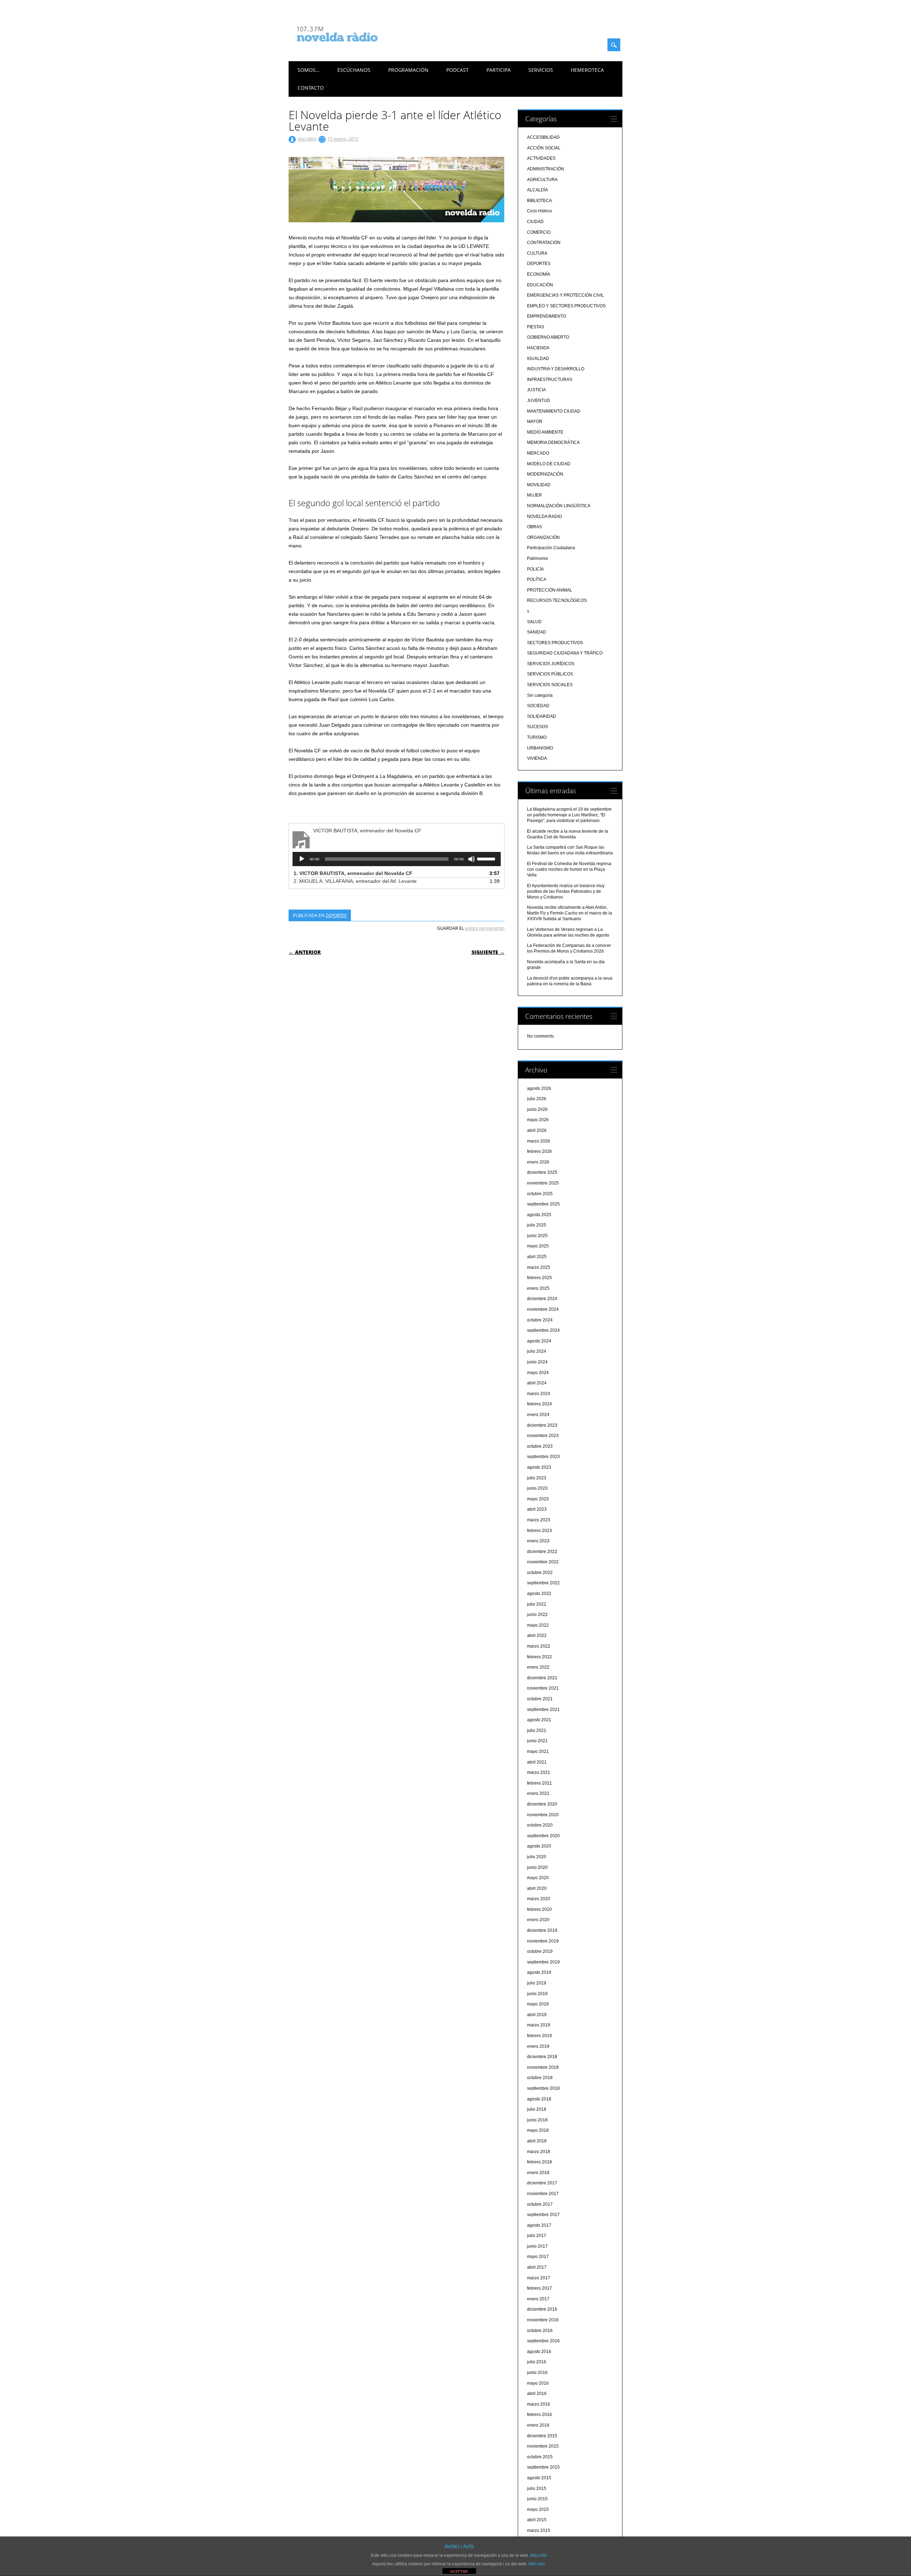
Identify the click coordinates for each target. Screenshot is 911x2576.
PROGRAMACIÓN (408, 70)
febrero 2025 (539, 1278)
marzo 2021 (539, 1772)
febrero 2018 (539, 2162)
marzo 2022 (539, 1646)
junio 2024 (537, 1362)
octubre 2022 (540, 1573)
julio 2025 (537, 1225)
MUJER (535, 495)
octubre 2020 (540, 1825)
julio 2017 (537, 2236)
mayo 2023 (538, 1499)
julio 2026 (537, 1099)
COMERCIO (539, 232)
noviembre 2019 (543, 1941)
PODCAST (457, 70)
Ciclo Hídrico (539, 211)
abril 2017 (537, 2267)
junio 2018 (537, 2120)
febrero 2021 (539, 1783)
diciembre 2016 (542, 2309)
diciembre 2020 (542, 1804)
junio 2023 (537, 1488)
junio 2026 (537, 1109)
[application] (396, 859)
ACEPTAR (459, 2571)
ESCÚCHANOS (354, 70)
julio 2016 (537, 2362)
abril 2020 (537, 1888)
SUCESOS (538, 727)
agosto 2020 (539, 1846)
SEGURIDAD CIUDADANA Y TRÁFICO (565, 653)
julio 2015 (537, 2488)
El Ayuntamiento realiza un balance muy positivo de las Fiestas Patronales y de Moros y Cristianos (566, 891)
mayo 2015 (538, 2509)
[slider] (487, 858)
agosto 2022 (539, 1594)
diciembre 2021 (542, 1678)
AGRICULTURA (542, 180)
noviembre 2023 (543, 1436)
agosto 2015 (539, 2478)
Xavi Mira (307, 139)
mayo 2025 (538, 1246)
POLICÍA (535, 569)
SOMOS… (309, 70)
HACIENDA (538, 348)
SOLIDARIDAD (542, 716)
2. (355, 881)
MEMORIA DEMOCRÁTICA (553, 442)
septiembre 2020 (543, 1836)
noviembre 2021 (543, 1688)
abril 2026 (537, 1130)
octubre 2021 (540, 1699)
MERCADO (538, 453)
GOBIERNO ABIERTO (548, 337)
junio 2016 (537, 2373)
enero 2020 (538, 1920)
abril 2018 (537, 2141)
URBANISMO (540, 748)
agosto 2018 (539, 2099)
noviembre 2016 (543, 2320)
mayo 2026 (538, 1120)
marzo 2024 (539, 1394)
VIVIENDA (537, 758)
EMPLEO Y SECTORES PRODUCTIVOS (566, 306)
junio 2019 (537, 1994)
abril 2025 (537, 1257)
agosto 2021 (539, 1720)
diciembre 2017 (542, 2183)
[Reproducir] (302, 859)
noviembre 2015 (543, 2446)
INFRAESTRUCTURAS (550, 380)
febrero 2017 (539, 2288)
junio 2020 (537, 1867)
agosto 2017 (539, 2225)
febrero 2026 (539, 1151)
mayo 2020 (538, 1878)
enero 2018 (538, 2173)
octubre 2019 (540, 1951)
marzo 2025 (539, 1267)
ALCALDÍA (538, 190)
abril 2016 (537, 2394)
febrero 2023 (539, 1531)
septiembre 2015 (543, 2467)
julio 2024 (537, 1351)
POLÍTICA (537, 579)
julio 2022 (537, 1604)
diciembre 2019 (542, 1930)
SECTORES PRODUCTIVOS (555, 643)
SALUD (534, 622)
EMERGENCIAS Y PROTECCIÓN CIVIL (565, 295)
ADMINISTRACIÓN (546, 169)
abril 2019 (537, 2015)
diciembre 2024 (542, 1299)
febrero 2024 (539, 1404)
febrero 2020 (539, 1909)
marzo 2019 (539, 2025)
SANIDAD (537, 632)
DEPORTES (336, 915)
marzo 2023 (539, 1520)
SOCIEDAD (538, 706)
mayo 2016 (538, 2383)
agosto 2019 (539, 1972)
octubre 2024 (540, 1320)
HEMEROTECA (587, 70)
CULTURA (537, 253)
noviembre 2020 (543, 1815)
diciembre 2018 (542, 2057)
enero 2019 (538, 2046)
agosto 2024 (539, 1341)
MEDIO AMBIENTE (545, 432)
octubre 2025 (540, 1194)
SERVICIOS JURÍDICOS (551, 664)
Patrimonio (538, 558)
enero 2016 (538, 2425)
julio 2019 (537, 1983)
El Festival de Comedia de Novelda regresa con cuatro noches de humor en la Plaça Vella (569, 869)
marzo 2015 (539, 2530)
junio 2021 (537, 1741)
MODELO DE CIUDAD (549, 464)
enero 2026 (538, 1162)
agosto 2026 (539, 1088)
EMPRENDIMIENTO (547, 316)
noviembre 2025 (543, 1183)
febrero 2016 (539, 2415)
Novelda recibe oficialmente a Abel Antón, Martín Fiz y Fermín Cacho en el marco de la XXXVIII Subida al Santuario (570, 913)
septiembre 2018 (543, 2088)
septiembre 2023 (543, 1457)
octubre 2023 (540, 1446)
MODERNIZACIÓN (545, 474)
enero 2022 (538, 1667)
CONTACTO (311, 88)
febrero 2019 (539, 2036)
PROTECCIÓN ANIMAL (550, 590)
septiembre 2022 (543, 1583)
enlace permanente (484, 928)
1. (353, 873)
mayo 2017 (538, 2257)
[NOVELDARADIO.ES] (351, 48)
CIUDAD (535, 222)
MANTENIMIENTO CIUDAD (554, 411)
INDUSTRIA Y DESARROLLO (556, 369)
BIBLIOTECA (539, 201)
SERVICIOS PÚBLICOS (550, 674)
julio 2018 (537, 2109)
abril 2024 (537, 1383)
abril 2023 (537, 1509)
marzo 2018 (539, 2152)
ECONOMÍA (539, 274)
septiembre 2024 (543, 1330)
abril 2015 (537, 2520)
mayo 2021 (538, 1751)
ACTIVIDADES (541, 158)
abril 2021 (537, 1762)
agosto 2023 (539, 1467)
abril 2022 (537, 1636)
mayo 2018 (538, 2130)
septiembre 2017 (543, 2215)
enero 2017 (538, 2299)
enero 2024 (538, 1415)
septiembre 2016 (543, 2341)
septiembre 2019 (543, 1962)
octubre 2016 (540, 2331)
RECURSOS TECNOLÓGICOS (557, 600)
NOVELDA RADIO (544, 516)
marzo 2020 (539, 1899)
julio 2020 (537, 1857)
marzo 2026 (539, 1141)
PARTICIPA (499, 70)
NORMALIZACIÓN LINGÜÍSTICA (559, 506)
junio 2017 (537, 2246)
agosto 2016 (539, 2352)
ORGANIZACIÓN (543, 537)
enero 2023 (538, 1541)
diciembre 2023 (542, 1425)
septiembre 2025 (543, 1204)
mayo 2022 (538, 1625)
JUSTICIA (536, 390)
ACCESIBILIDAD (543, 137)
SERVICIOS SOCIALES (550, 685)
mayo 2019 (538, 2004)
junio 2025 (537, 1236)
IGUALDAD (538, 359)
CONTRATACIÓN (544, 243)
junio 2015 (537, 2499)
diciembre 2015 (542, 2436)
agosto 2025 (539, 1215)
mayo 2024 (538, 1373)
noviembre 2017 (543, 2194)
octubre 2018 (540, 2078)
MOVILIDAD (539, 485)
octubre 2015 (540, 2457)
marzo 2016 (539, 2404)
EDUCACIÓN (540, 285)
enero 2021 (538, 1793)
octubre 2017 (540, 2204)
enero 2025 (538, 1288)
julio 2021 (537, 1730)
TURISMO (537, 737)
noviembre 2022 (543, 1562)
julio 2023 (537, 1478)
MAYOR (535, 422)
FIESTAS (536, 327)
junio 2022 (537, 1615)
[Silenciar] (472, 859)
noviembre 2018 (543, 2067)
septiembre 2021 (543, 1710)
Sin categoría (540, 695)
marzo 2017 (539, 2278)
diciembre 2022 (542, 1552)
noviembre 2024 (543, 1309)
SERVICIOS (541, 70)
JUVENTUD (539, 401)
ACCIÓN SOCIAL (544, 148)
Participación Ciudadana (551, 548)
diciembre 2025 (542, 1172)
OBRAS (535, 527)
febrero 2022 (539, 1657)
